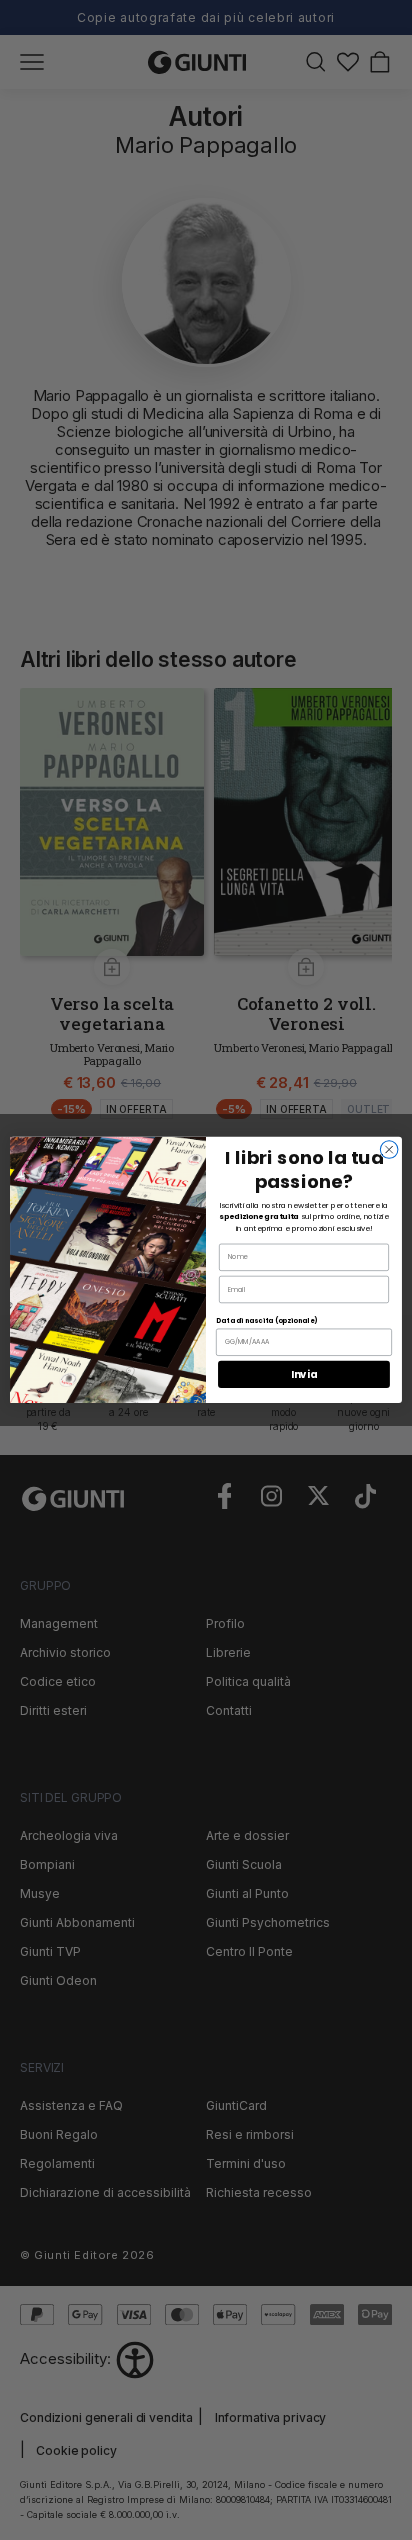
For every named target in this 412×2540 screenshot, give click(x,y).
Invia (304, 1374)
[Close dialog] (389, 1150)
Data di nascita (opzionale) (266, 1321)
